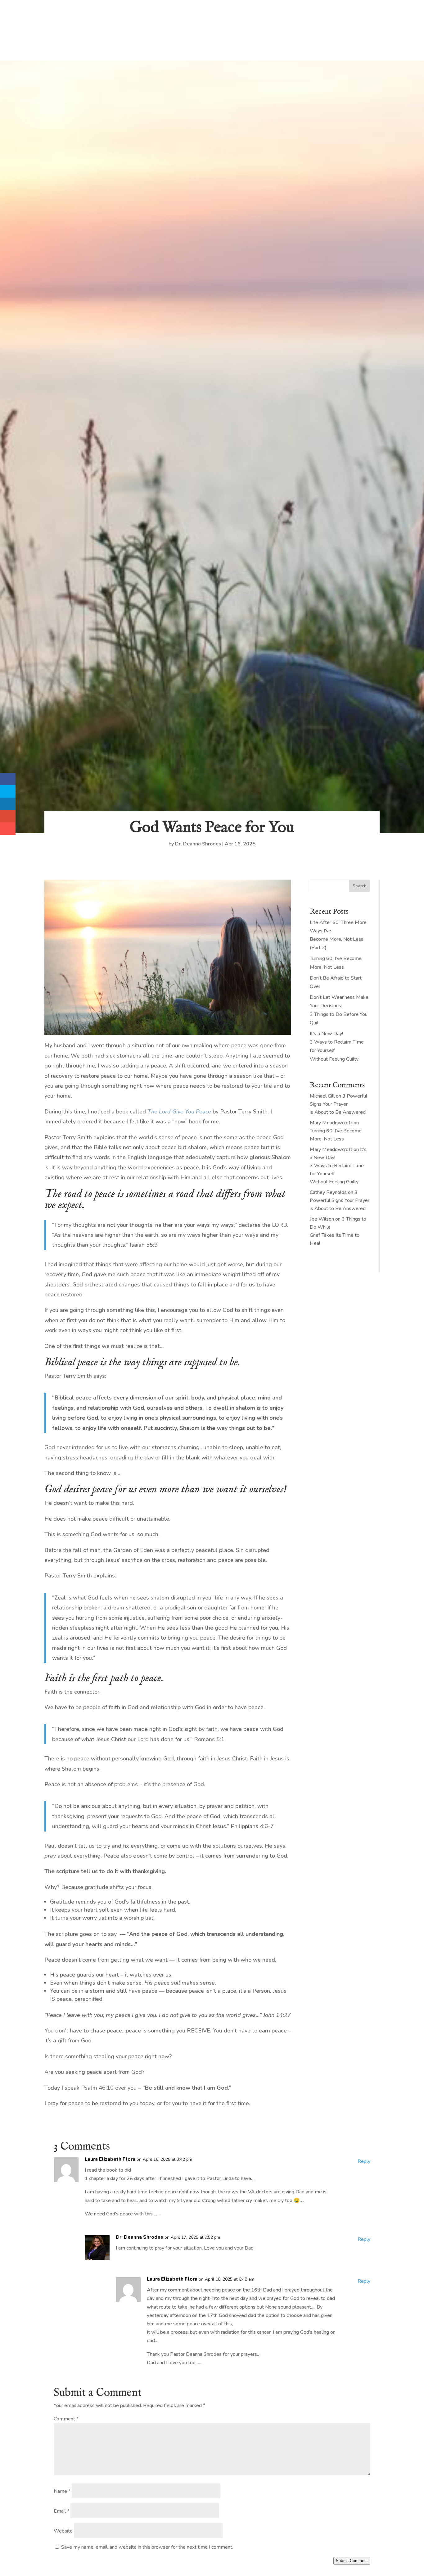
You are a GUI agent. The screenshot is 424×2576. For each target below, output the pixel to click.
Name (62, 2491)
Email (61, 2511)
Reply (364, 2161)
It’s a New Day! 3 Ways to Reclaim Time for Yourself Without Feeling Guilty (338, 1166)
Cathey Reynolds (328, 1192)
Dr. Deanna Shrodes (198, 844)
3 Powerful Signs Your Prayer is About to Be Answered (338, 1104)
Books (114, 16)
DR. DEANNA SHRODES (212, 42)
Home (51, 16)
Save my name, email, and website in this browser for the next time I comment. (147, 2547)
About (72, 16)
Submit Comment (352, 2561)
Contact (199, 16)
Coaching (169, 16)
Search (360, 886)
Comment (66, 2419)
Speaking (139, 16)
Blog (93, 16)
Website (63, 2531)
